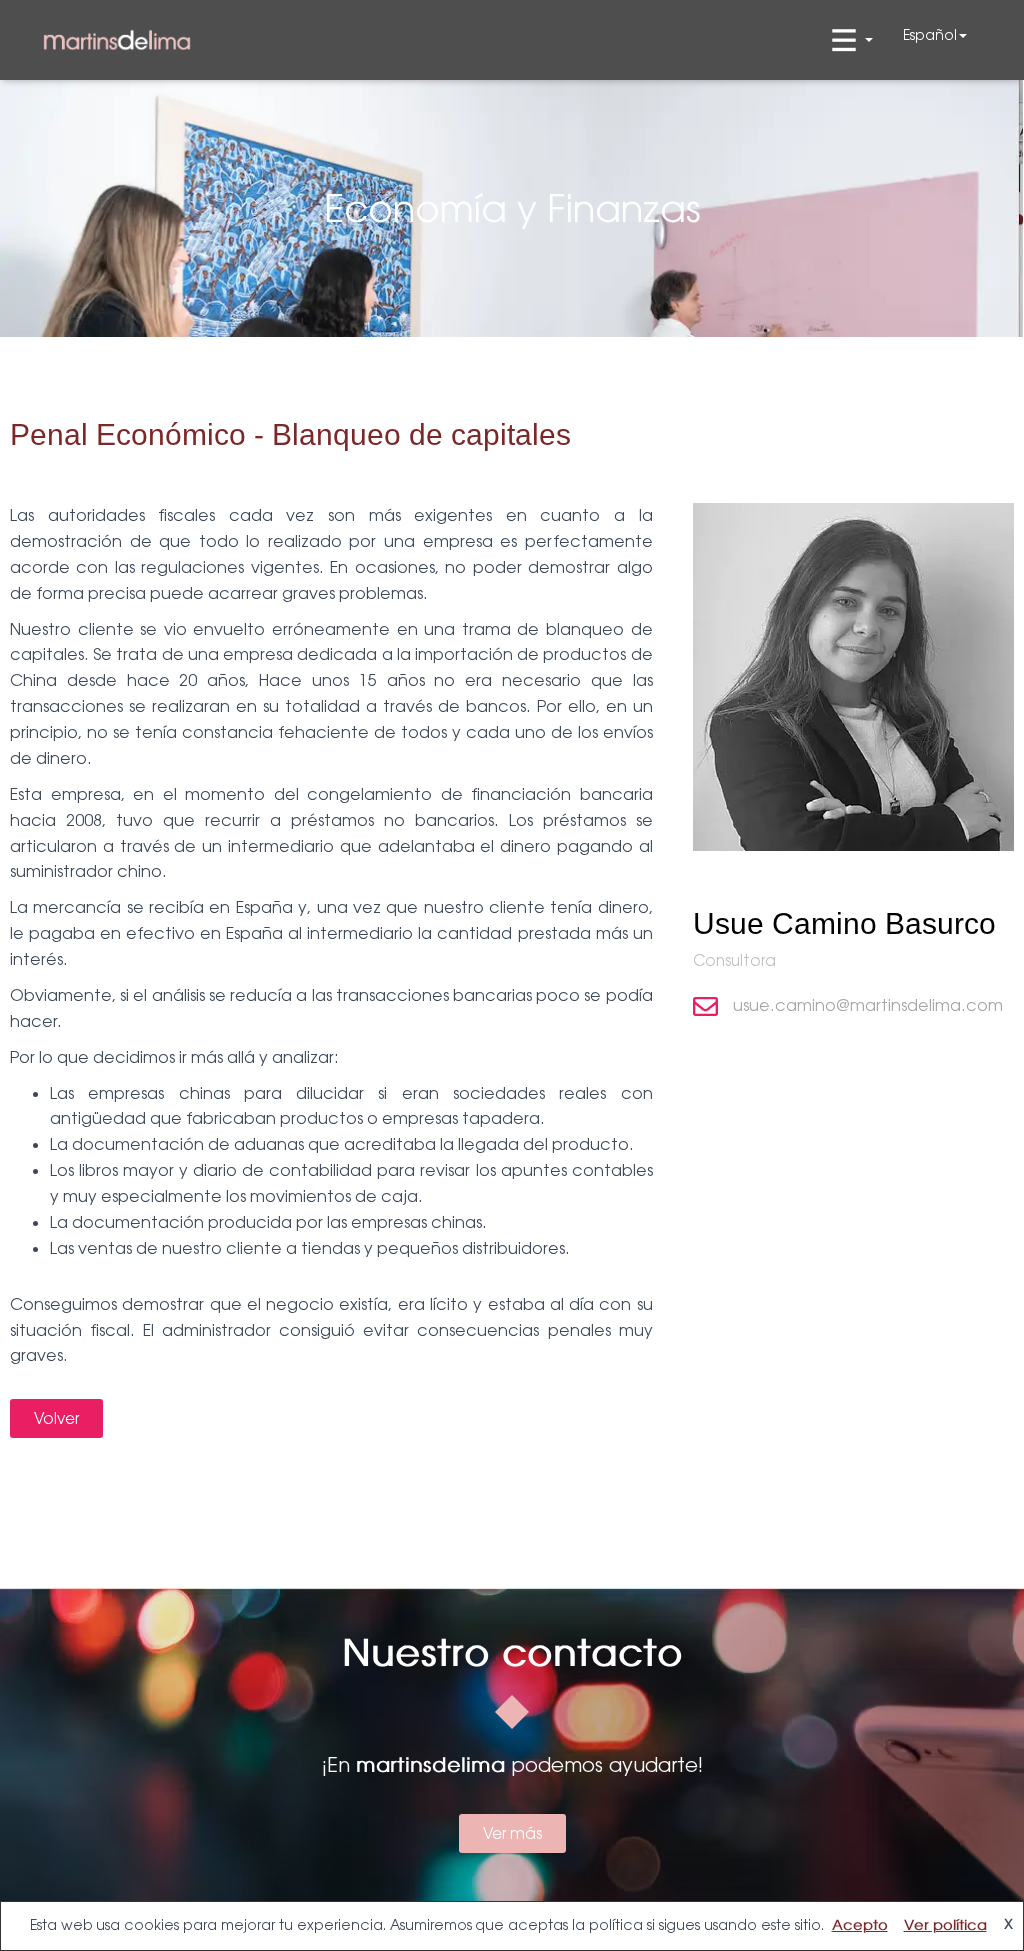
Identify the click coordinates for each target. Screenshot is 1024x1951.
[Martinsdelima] (117, 40)
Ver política (945, 1926)
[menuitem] (935, 35)
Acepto (860, 1926)
